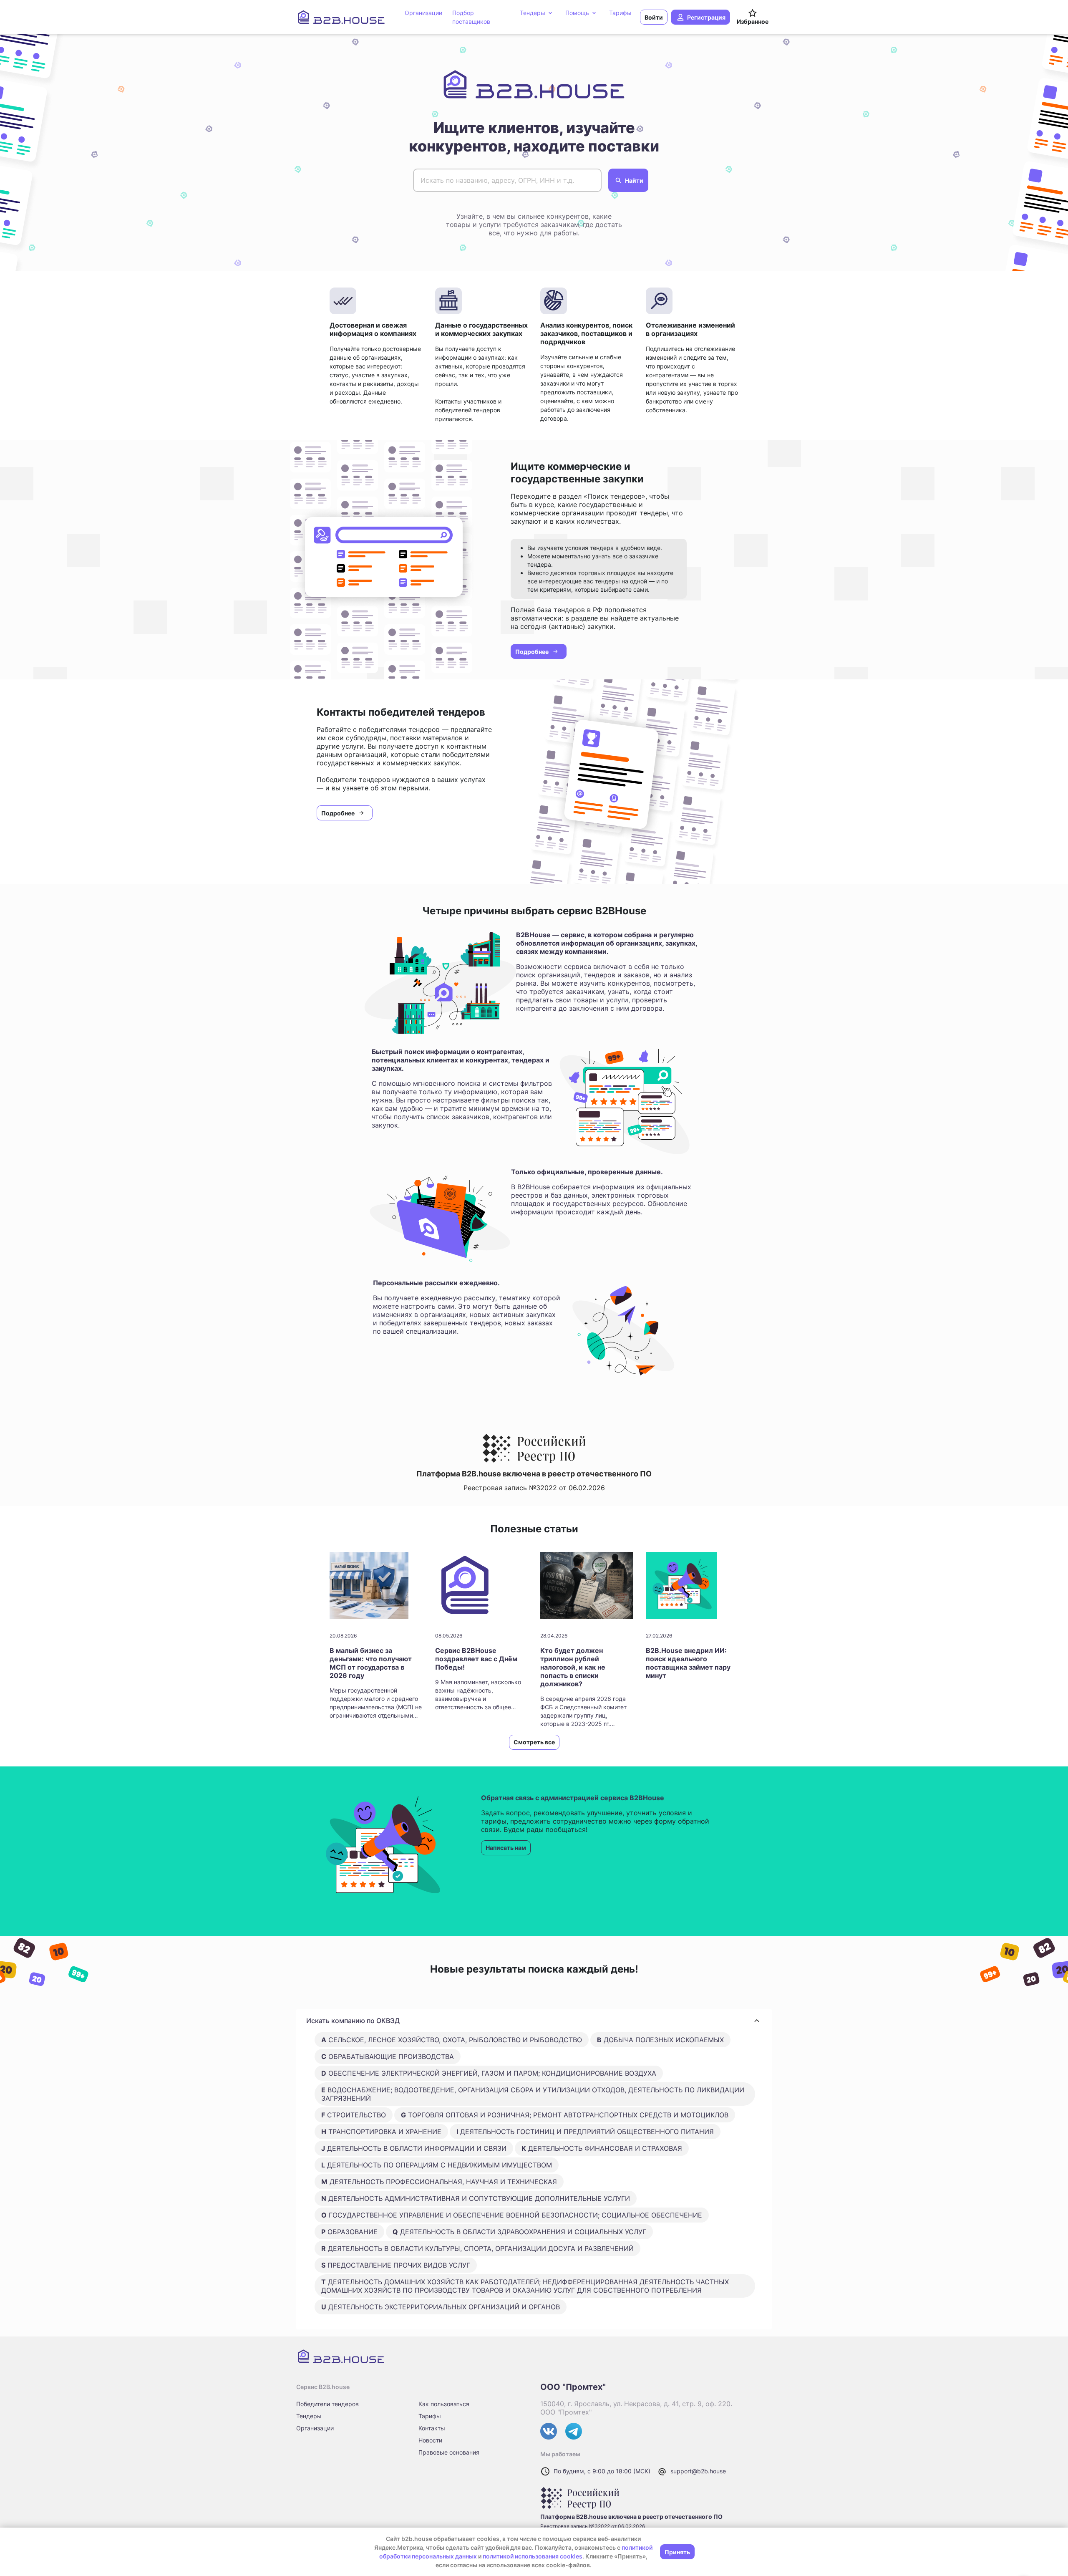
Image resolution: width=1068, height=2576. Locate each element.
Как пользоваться (444, 2404)
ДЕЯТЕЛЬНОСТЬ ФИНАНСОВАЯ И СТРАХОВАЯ (602, 2148)
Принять (677, 2552)
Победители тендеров (327, 2404)
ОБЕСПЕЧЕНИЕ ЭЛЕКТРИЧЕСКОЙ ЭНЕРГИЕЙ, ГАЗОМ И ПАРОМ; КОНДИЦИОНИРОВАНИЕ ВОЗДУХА (489, 2073)
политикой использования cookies (533, 2556)
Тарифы (430, 2416)
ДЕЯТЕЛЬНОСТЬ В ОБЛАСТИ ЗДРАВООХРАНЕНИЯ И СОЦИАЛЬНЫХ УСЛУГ (519, 2232)
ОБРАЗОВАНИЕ (349, 2232)
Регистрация (706, 17)
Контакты (432, 2428)
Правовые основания (449, 2452)
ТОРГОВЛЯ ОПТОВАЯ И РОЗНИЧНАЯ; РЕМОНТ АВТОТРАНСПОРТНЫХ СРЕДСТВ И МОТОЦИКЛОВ (565, 2115)
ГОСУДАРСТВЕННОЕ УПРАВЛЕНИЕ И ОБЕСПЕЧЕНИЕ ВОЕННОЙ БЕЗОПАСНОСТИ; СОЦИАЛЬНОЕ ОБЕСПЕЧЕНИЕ (512, 2215)
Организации (315, 2428)
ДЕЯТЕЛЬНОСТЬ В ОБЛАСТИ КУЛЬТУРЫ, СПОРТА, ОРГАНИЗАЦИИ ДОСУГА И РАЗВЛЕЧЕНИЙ (477, 2248)
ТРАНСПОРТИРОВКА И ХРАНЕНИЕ (381, 2132)
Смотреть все (534, 1742)
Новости (430, 2440)
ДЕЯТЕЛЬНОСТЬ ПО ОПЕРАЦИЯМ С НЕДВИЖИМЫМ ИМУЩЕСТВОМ (437, 2165)
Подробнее (532, 652)
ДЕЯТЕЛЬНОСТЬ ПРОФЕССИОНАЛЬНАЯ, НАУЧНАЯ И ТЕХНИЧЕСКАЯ (439, 2182)
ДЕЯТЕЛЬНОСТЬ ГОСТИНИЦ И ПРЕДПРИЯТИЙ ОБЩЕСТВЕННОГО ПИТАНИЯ (585, 2132)
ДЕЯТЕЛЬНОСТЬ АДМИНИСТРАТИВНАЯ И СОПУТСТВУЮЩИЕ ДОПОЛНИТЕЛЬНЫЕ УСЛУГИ (476, 2198)
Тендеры (309, 2416)
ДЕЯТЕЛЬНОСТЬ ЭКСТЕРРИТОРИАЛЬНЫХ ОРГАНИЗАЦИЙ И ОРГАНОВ (441, 2307)
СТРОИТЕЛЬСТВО (354, 2115)
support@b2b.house (698, 2471)
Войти (654, 17)
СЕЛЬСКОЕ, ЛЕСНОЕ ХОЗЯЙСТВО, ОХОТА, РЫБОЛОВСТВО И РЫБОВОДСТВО (452, 2040)
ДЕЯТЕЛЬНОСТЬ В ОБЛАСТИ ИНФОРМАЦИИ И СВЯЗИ (414, 2148)
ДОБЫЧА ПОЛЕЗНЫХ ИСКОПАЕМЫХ (660, 2040)
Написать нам (506, 1848)
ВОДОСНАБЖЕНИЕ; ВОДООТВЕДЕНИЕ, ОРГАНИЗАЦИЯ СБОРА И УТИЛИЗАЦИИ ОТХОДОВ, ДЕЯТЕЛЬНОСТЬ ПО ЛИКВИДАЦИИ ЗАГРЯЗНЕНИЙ (533, 2094)
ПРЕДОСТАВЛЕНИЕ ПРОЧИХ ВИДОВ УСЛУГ (396, 2265)
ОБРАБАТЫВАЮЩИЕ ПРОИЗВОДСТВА (388, 2056)
